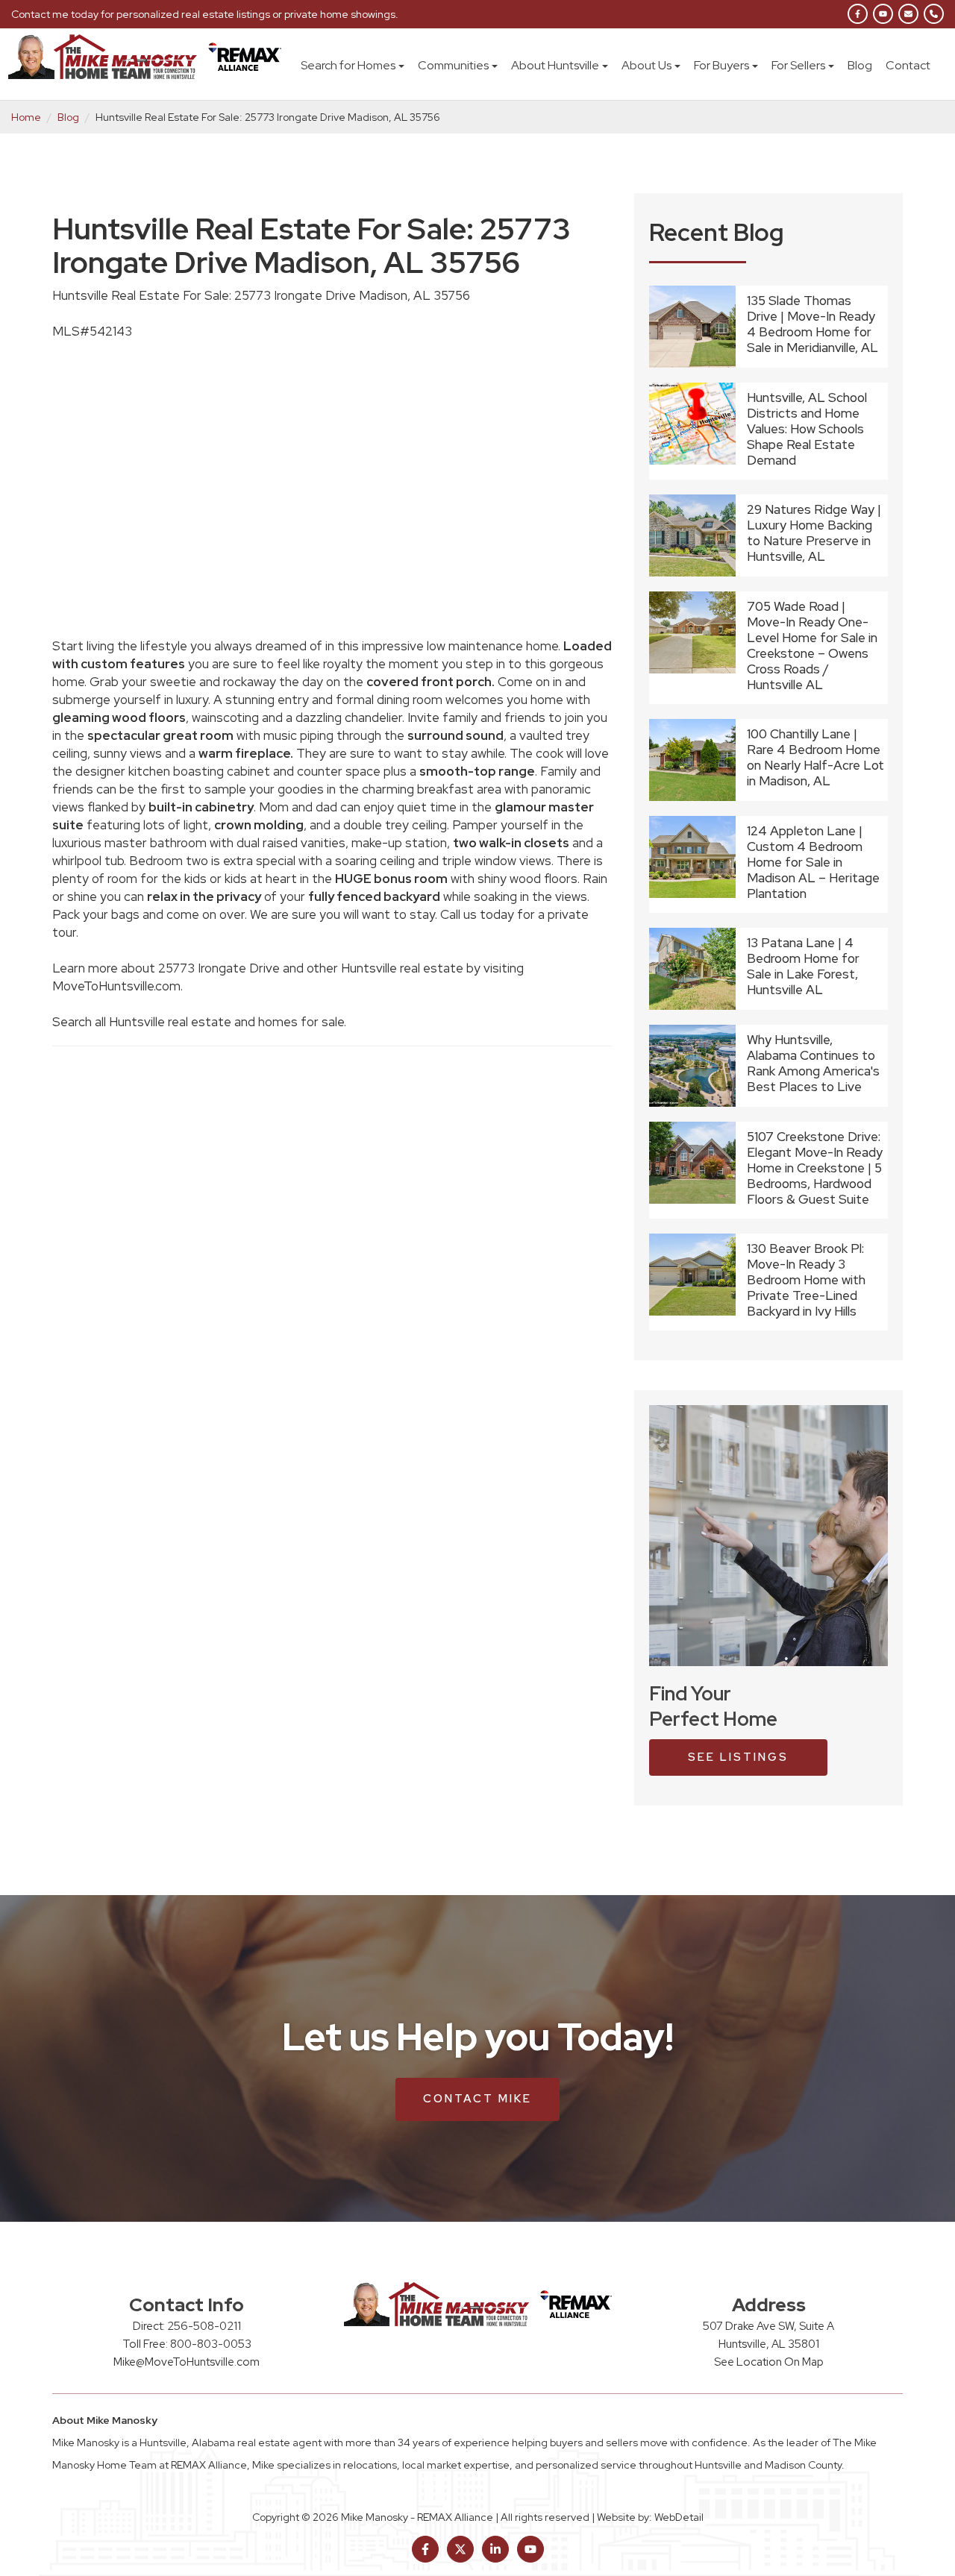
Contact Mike (477, 2099)
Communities (453, 65)
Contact (908, 65)
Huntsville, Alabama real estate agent (231, 2443)
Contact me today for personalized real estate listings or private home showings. (205, 14)
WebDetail (679, 2517)
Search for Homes (348, 65)
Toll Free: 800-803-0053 (187, 2344)
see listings (738, 1757)
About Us (646, 65)
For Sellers (798, 65)
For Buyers (721, 65)
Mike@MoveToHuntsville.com (187, 2362)
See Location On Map (769, 2362)
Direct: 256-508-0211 (187, 2326)
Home (26, 117)
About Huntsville (555, 65)
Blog (860, 65)
